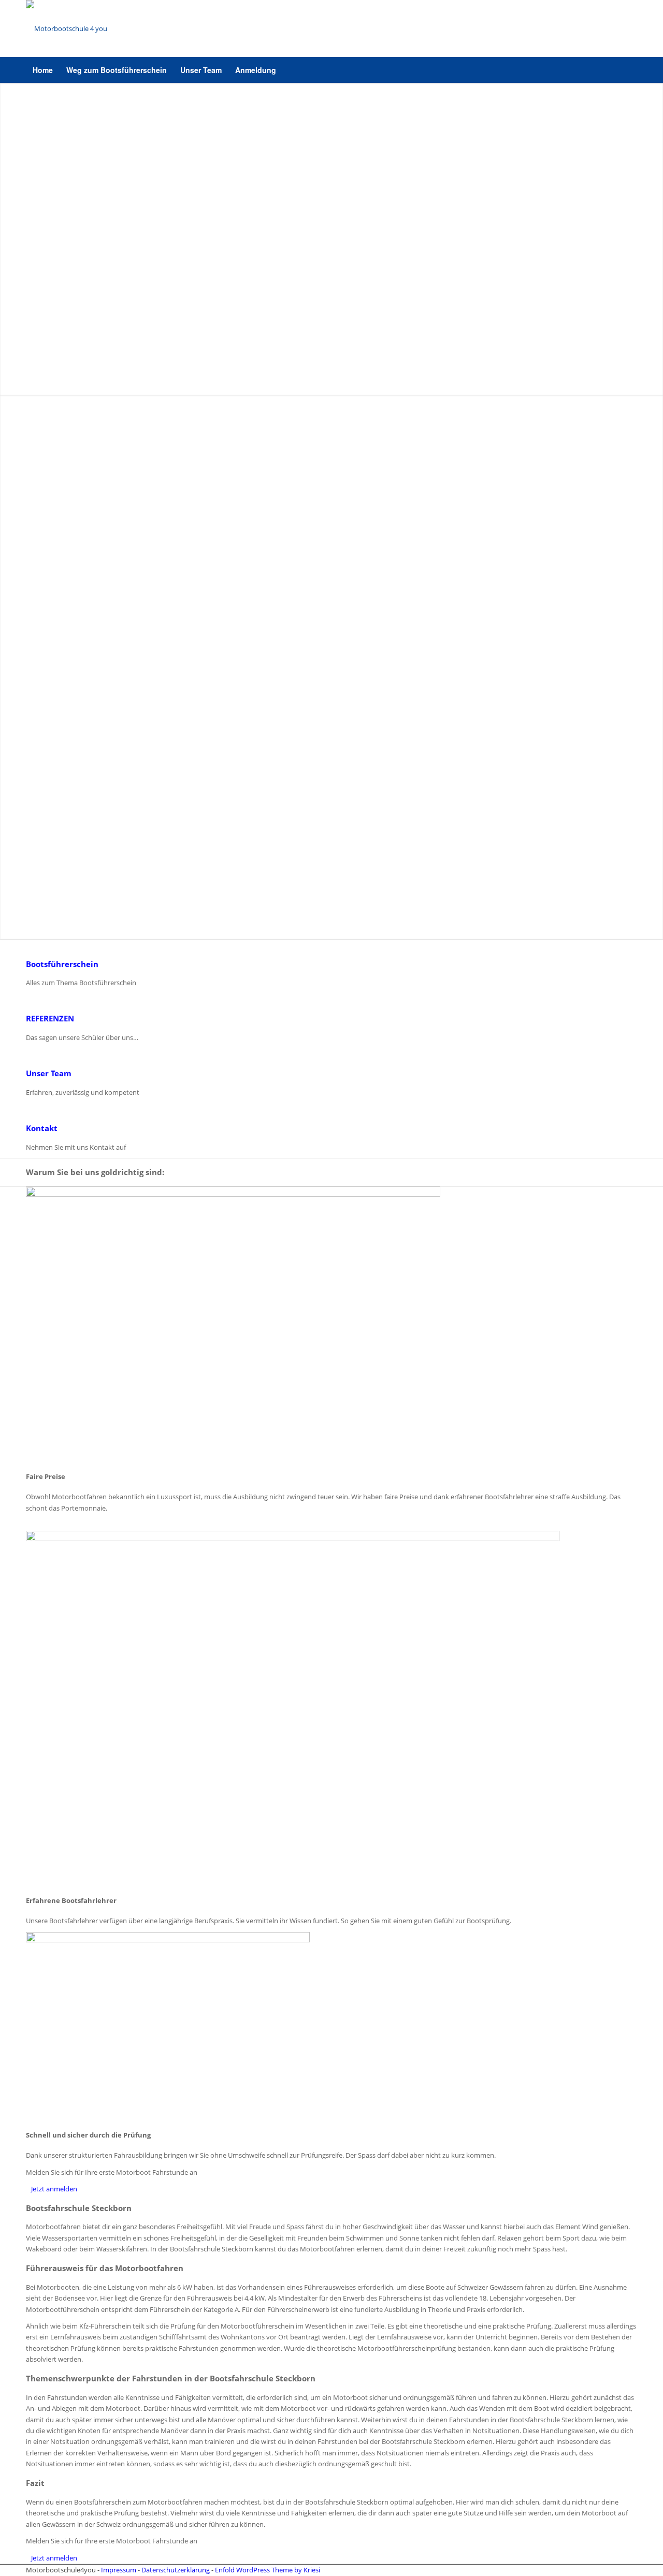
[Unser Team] (28, 1055)
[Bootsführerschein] (28, 945)
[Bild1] (67, 28)
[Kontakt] (28, 1109)
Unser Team (49, 1073)
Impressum (119, 2570)
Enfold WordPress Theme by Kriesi (268, 2570)
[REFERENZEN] (28, 1000)
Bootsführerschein (62, 964)
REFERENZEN (50, 1018)
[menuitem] (43, 70)
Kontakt (42, 1128)
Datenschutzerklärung (176, 2570)
